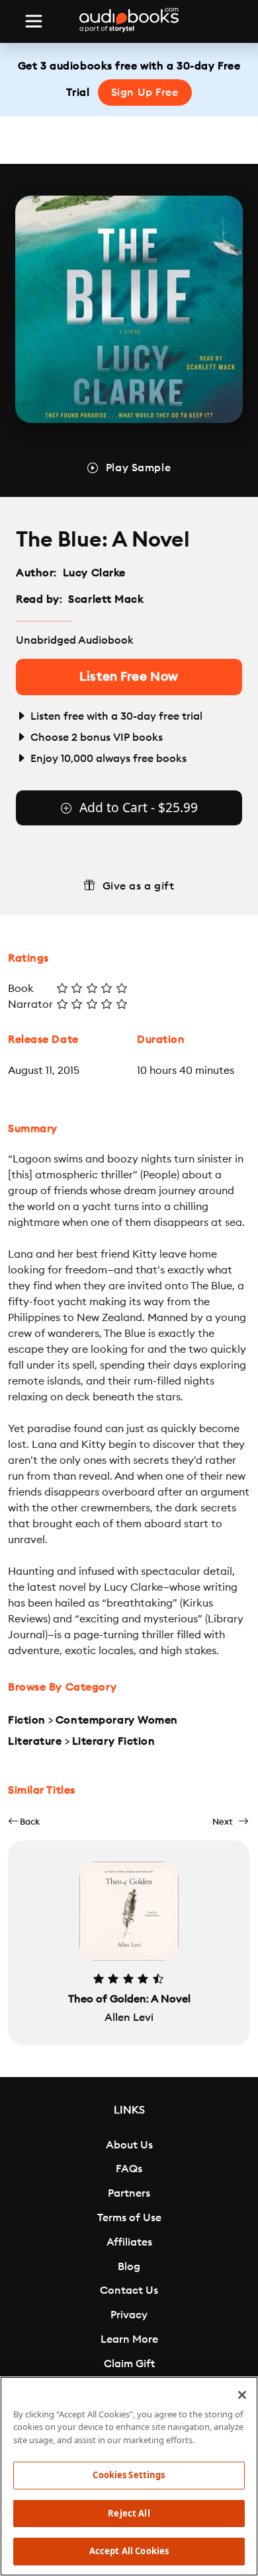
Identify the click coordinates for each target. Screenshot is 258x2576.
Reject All (129, 2513)
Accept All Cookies (129, 2551)
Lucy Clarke (94, 573)
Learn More (129, 2339)
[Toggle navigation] (34, 21)
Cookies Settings (129, 2475)
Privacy (129, 2315)
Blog (129, 2267)
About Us (129, 2145)
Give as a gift (139, 886)
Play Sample (138, 468)
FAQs (129, 2169)
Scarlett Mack (106, 599)
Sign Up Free (145, 93)
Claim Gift (129, 2364)
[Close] (242, 2395)
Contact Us (129, 2291)
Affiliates (129, 2242)
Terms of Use (129, 2218)
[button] (24, 1822)
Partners (129, 2193)
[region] (129, 2476)
